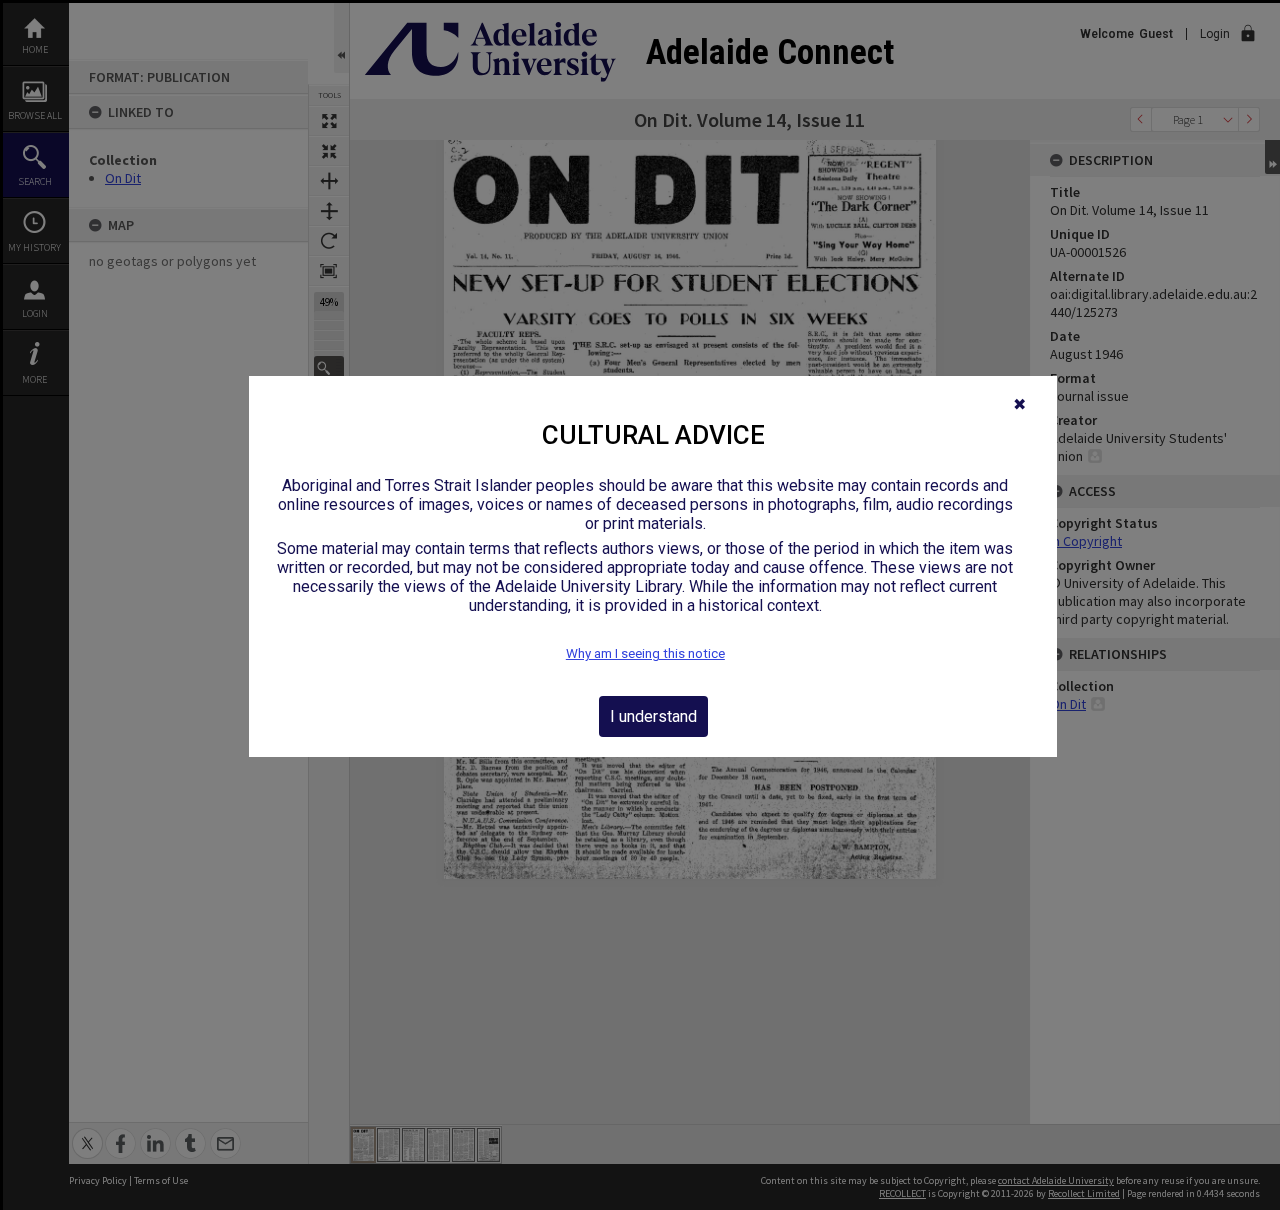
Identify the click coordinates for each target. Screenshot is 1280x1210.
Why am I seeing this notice (645, 653)
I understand (653, 716)
